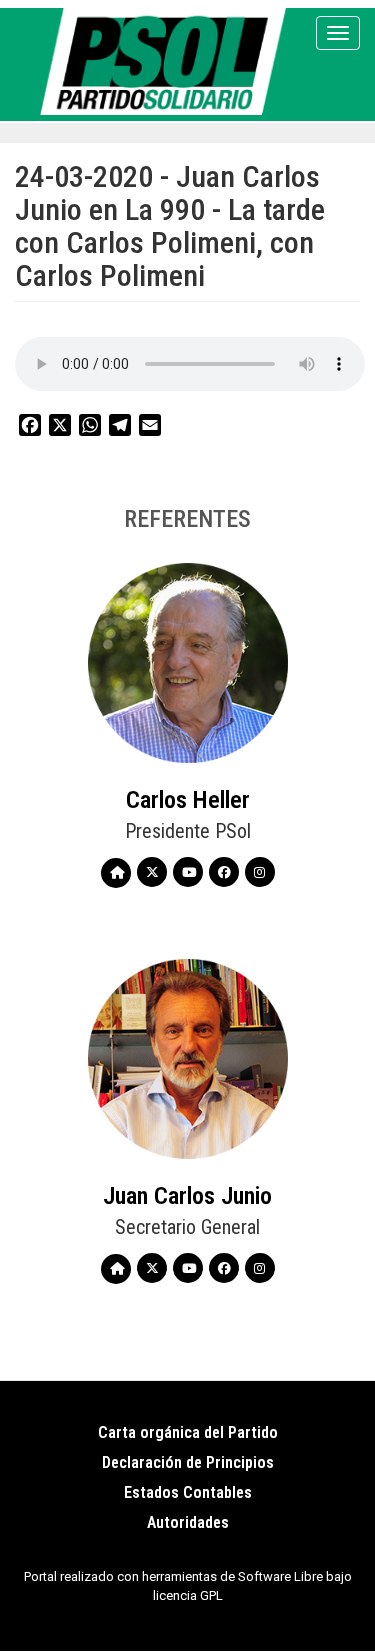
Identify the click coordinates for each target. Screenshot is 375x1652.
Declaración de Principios (188, 1462)
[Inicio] (166, 61)
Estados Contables (188, 1492)
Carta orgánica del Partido (188, 1432)
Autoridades (188, 1522)
